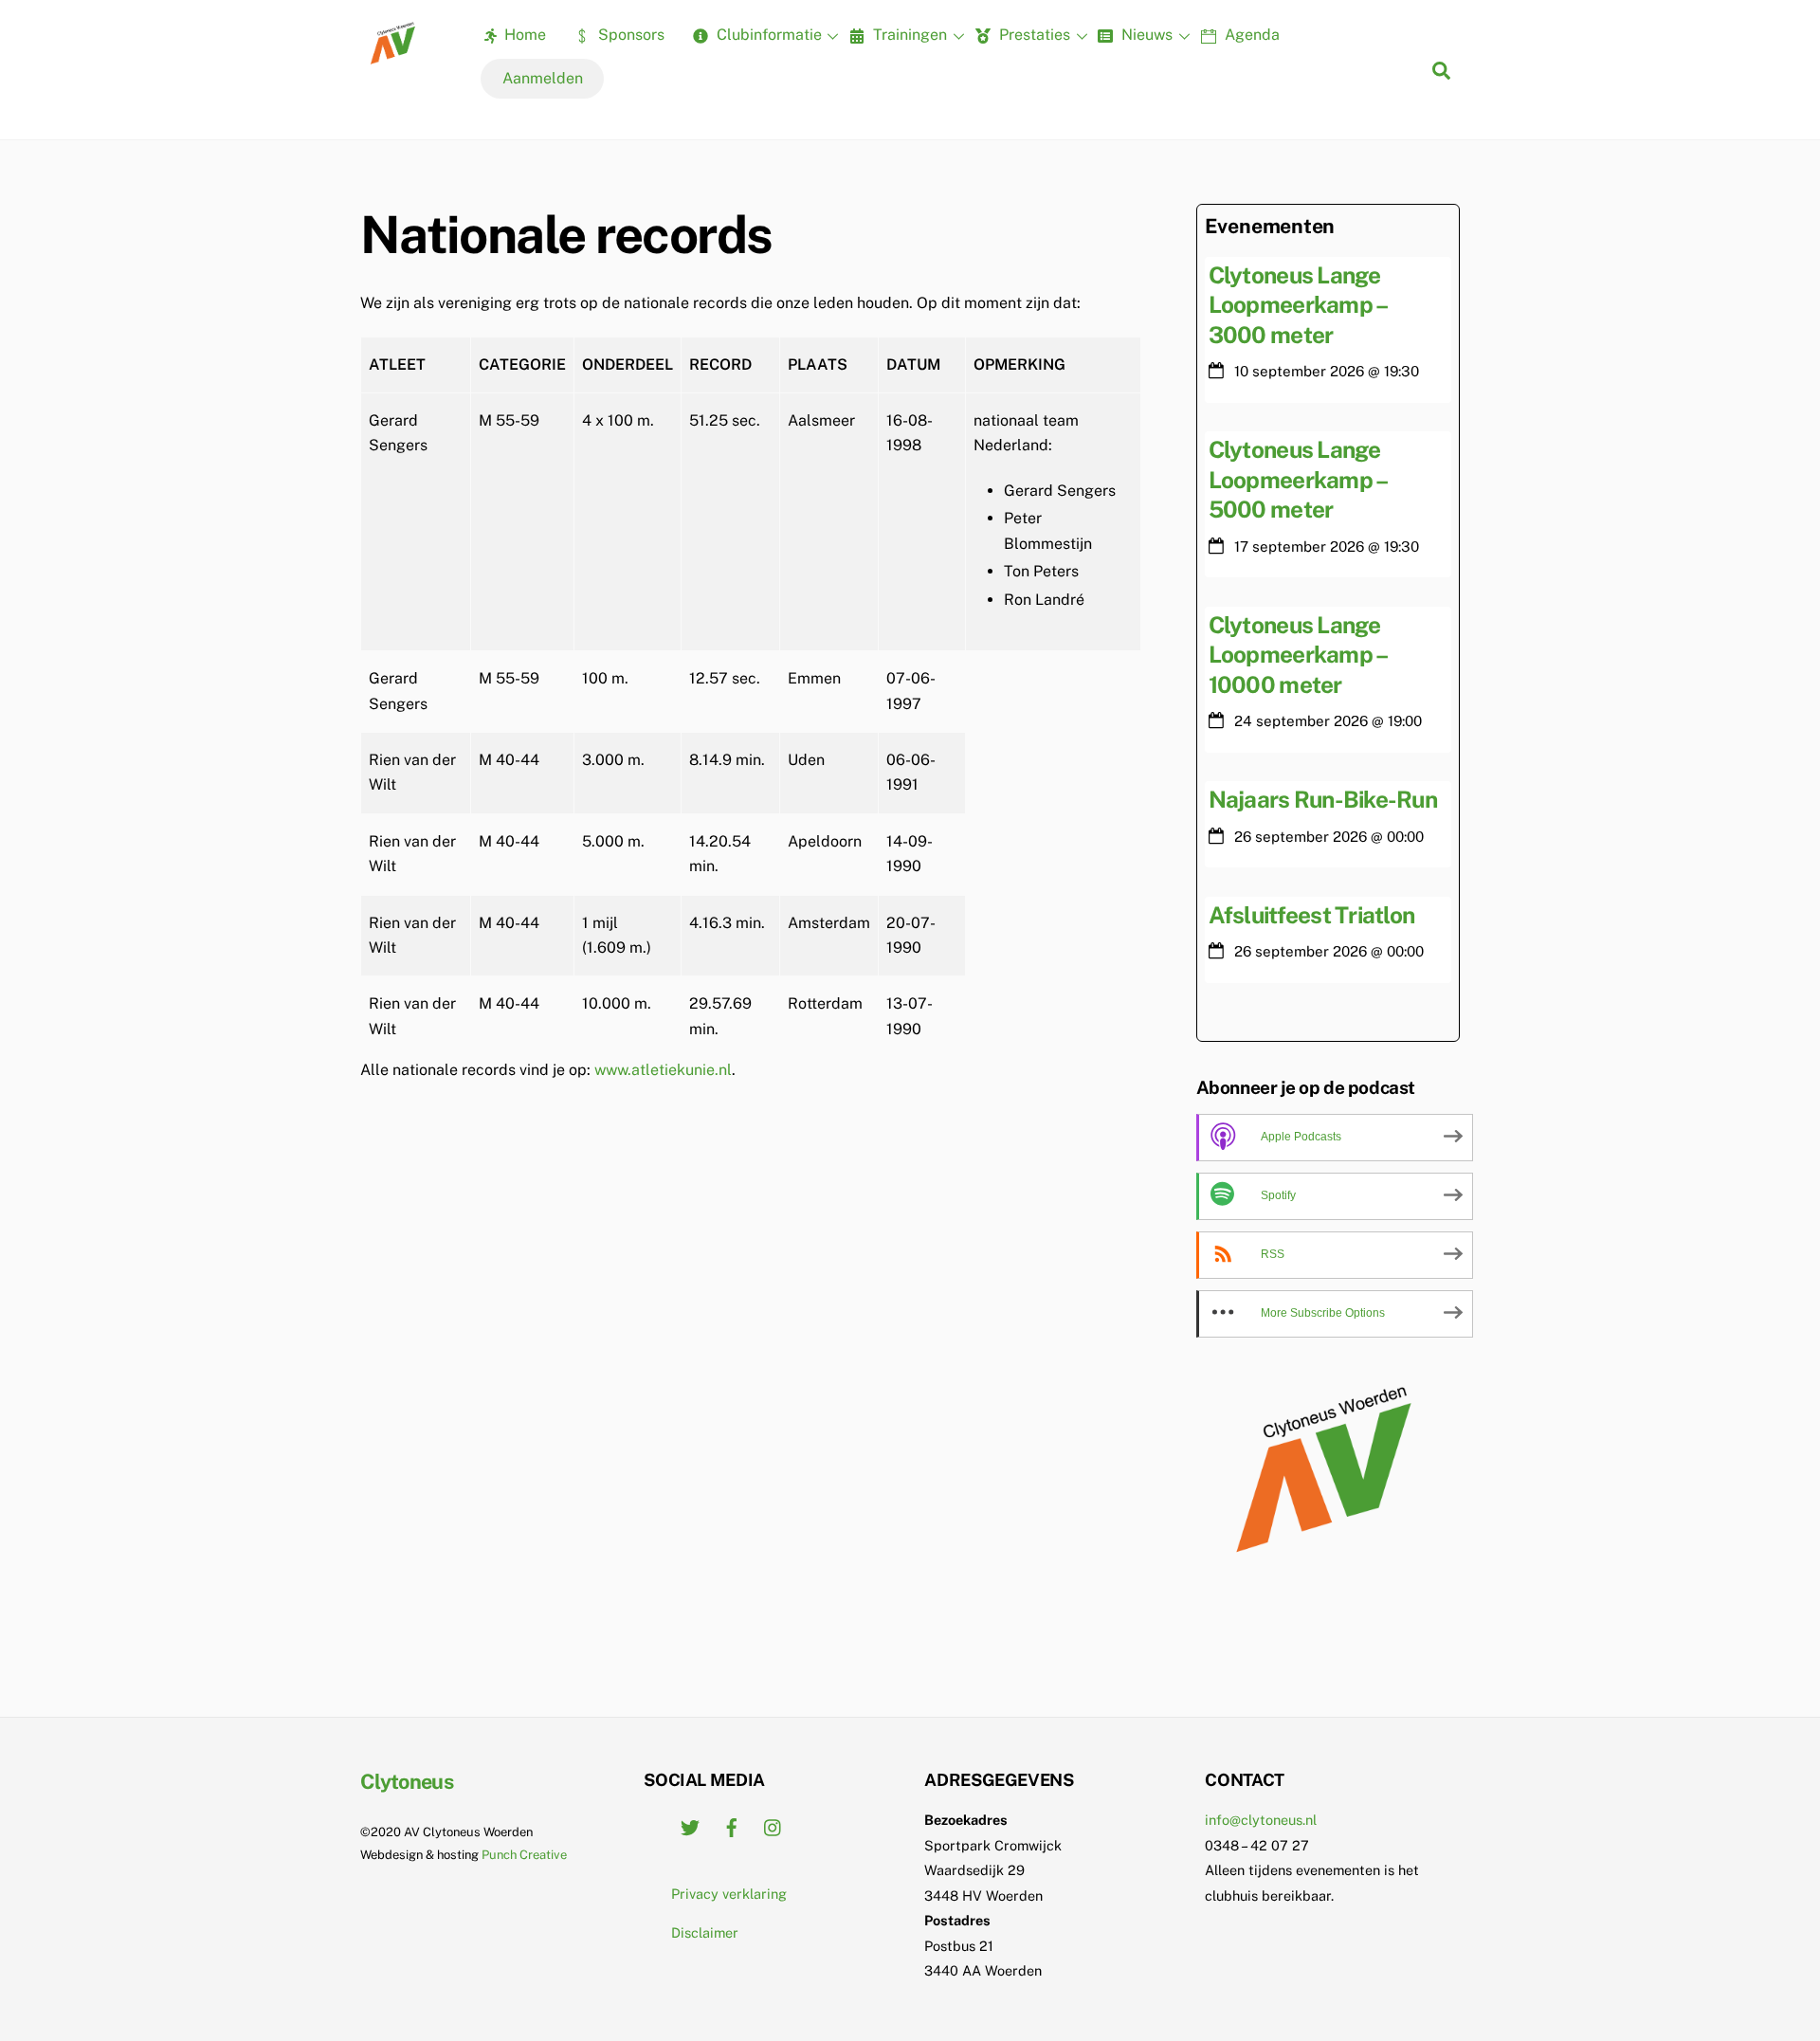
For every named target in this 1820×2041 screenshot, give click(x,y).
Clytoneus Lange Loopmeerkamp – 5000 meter (1298, 479)
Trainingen (908, 35)
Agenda (1250, 35)
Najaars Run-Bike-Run (1323, 799)
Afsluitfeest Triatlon (1312, 915)
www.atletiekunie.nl (663, 1070)
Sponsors (629, 35)
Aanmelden (543, 78)
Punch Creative (524, 1855)
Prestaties (1033, 35)
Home (523, 35)
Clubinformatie (767, 35)
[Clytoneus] (394, 58)
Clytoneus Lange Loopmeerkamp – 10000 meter (1298, 655)
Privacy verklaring (729, 1894)
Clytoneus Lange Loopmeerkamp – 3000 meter (1298, 305)
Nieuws (1145, 35)
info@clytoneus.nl (1261, 1820)
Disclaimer (705, 1932)
